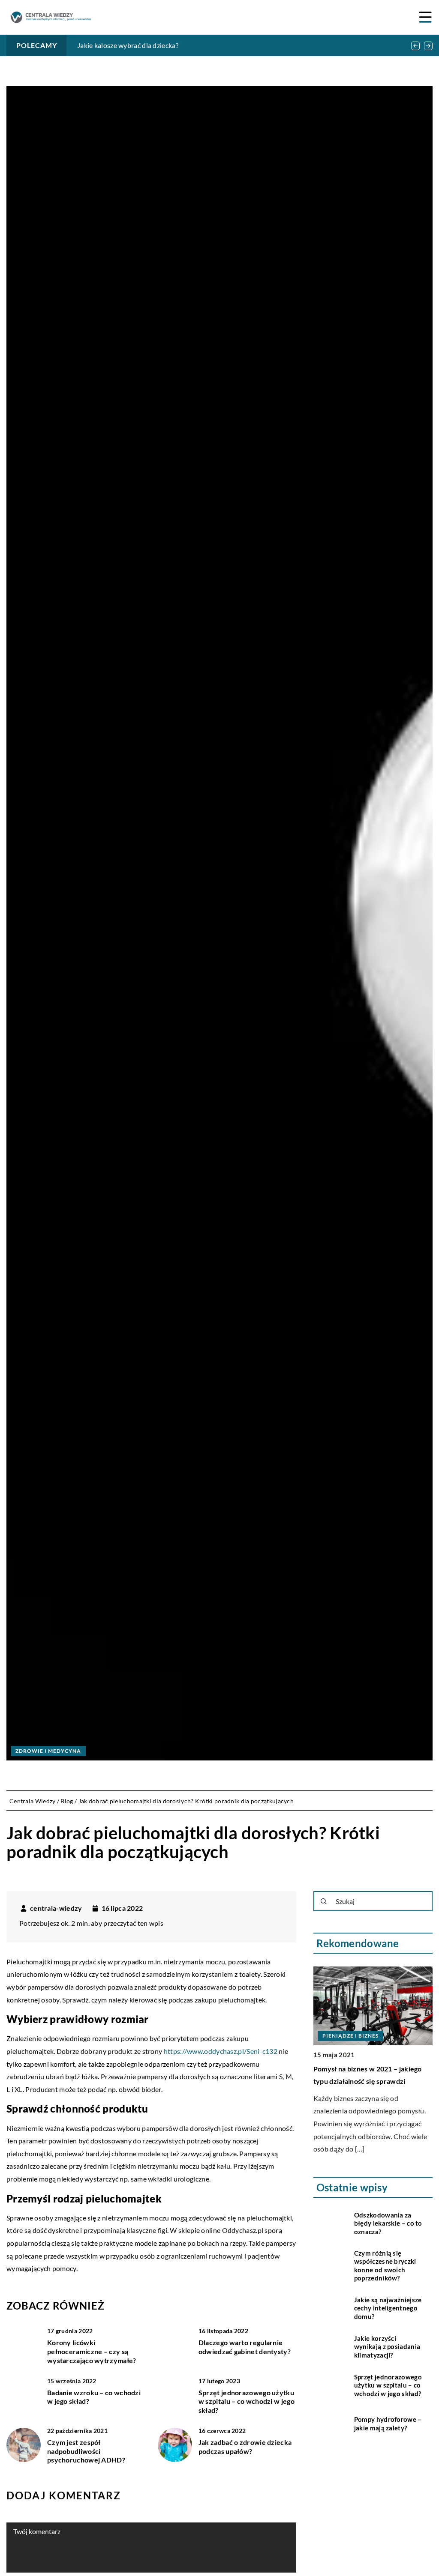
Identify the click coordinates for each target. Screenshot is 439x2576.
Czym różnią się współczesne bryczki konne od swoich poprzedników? (385, 2266)
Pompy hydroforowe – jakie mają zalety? (388, 2424)
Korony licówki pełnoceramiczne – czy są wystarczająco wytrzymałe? (92, 2351)
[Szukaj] (324, 1901)
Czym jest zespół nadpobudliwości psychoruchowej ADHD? (86, 2451)
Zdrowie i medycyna (48, 1751)
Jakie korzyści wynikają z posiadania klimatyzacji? (387, 2347)
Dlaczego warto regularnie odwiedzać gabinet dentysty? (245, 2347)
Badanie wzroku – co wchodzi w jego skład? (94, 2397)
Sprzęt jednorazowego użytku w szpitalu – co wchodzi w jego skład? (247, 2401)
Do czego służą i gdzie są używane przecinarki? (148, 45)
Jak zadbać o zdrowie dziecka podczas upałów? (245, 2447)
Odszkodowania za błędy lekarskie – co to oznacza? (388, 2223)
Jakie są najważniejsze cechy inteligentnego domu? (388, 2308)
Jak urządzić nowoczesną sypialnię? (370, 2069)
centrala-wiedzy (56, 1908)
